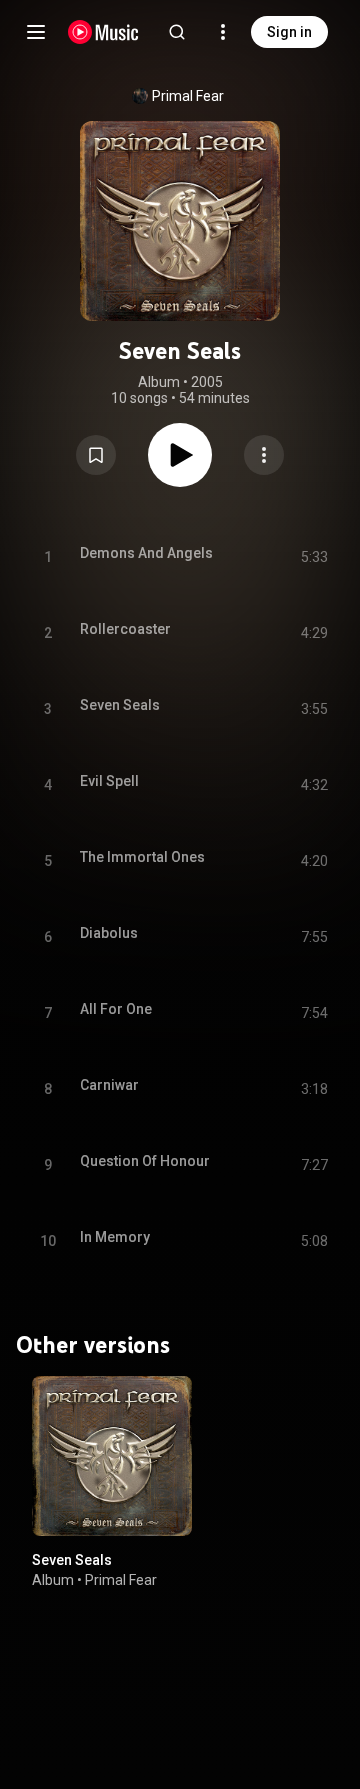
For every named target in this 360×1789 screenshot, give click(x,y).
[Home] (103, 32)
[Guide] (36, 32)
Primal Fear (188, 96)
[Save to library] (96, 455)
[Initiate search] (177, 32)
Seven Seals (72, 1560)
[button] (96, 455)
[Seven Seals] (112, 1456)
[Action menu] (264, 455)
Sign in (289, 32)
